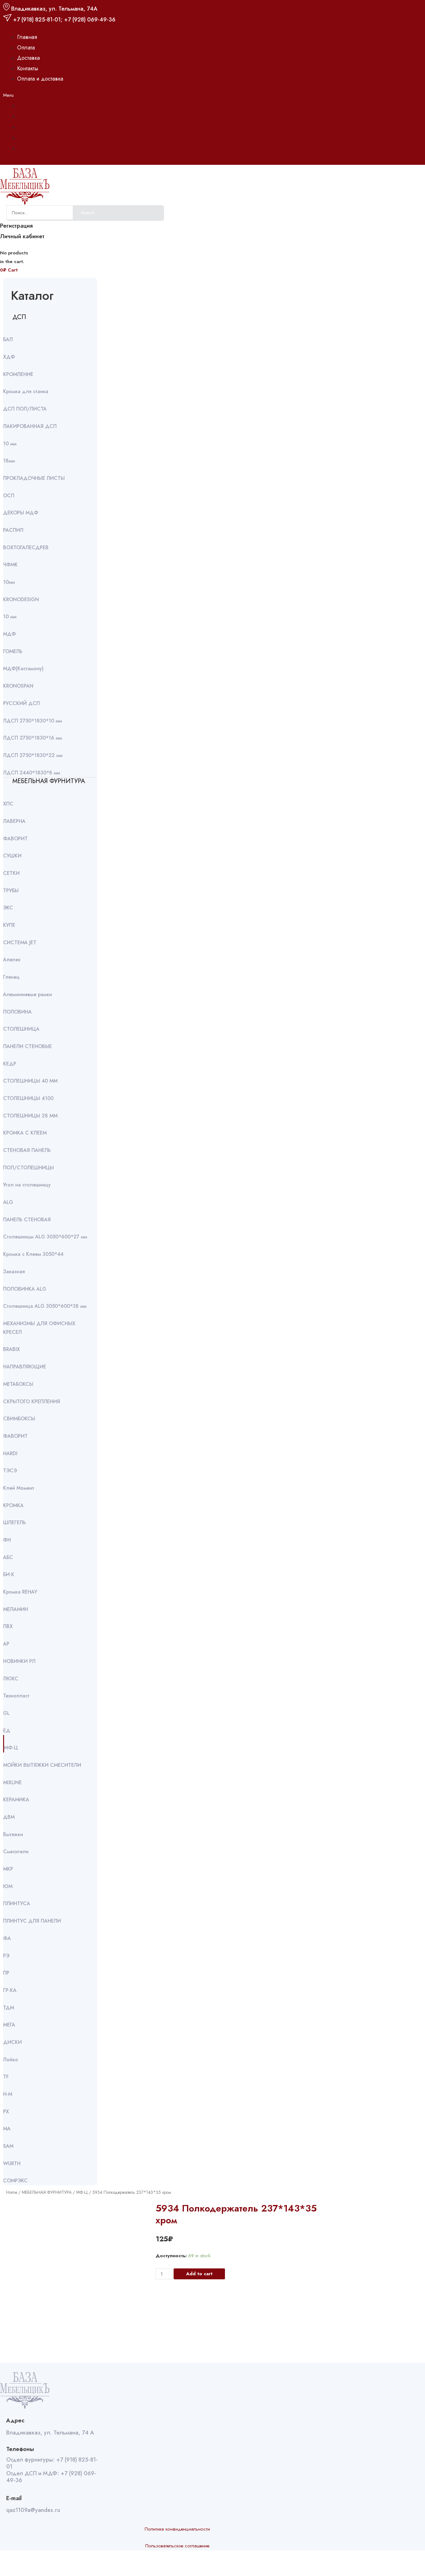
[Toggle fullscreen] (34, 2564)
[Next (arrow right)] (20, 2573)
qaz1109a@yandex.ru (33, 2510)
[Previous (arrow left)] (6, 2573)
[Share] (20, 2564)
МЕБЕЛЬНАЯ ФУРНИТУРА (47, 2192)
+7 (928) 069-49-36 (90, 20)
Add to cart (199, 2274)
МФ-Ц (82, 2192)
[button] (106, 95)
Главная (27, 37)
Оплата (26, 48)
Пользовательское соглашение (177, 2546)
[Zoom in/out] (48, 2564)
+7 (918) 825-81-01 (37, 20)
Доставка (28, 58)
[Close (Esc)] (6, 2564)
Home (12, 2192)
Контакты (28, 68)
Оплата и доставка (40, 79)
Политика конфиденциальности (177, 2529)
